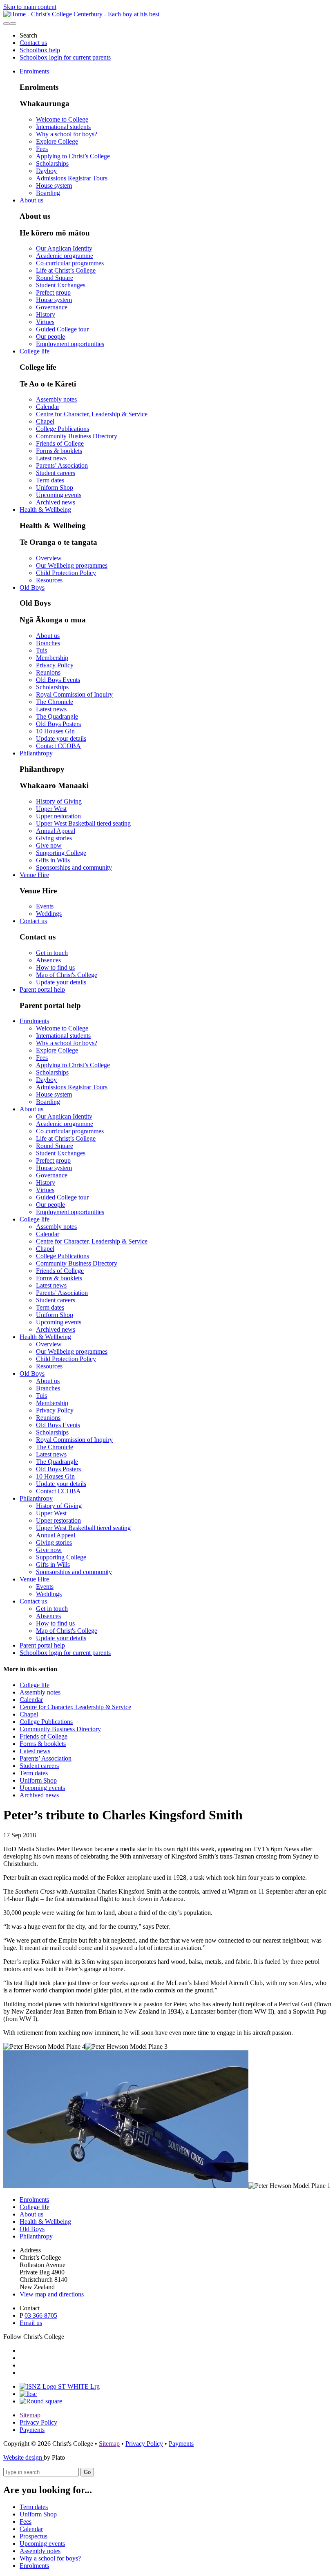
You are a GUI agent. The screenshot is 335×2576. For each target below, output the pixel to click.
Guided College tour (62, 329)
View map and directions (52, 2294)
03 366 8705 (41, 2315)
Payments (32, 2430)
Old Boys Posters (58, 724)
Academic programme (65, 256)
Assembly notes (56, 399)
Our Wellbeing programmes (72, 565)
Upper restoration (58, 816)
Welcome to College (62, 119)
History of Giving (59, 801)
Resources (49, 580)
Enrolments (34, 71)
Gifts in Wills (53, 860)
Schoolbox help (40, 50)
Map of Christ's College (67, 975)
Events (45, 906)
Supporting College (61, 853)
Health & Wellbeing (45, 510)
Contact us (33, 43)
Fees (42, 149)
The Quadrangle (57, 716)
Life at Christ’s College (66, 270)
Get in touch (52, 953)
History (46, 314)
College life (35, 351)
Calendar (48, 407)
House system (54, 185)
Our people (50, 336)
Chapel (45, 421)
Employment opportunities (70, 344)
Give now (49, 845)
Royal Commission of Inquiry (74, 694)
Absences (48, 960)
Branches (48, 643)
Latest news (51, 458)
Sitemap (30, 2415)
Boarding (48, 193)
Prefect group (53, 292)
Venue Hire (34, 875)
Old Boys (32, 587)
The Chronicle (55, 702)
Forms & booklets (59, 451)
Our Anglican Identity (64, 248)
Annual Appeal (56, 831)
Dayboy (46, 171)
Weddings (49, 914)
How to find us (55, 967)
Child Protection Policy (66, 573)
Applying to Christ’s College (73, 156)
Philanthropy (36, 753)
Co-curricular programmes (70, 263)
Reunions (48, 672)
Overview (49, 558)
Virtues (45, 322)
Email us (31, 2323)
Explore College (57, 141)
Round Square (55, 278)
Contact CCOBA (58, 746)
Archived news (56, 502)
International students (63, 127)
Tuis (41, 650)
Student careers (56, 473)
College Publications (63, 429)
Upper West (51, 809)
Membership (52, 658)
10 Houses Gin (55, 731)
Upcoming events (59, 495)
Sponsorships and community (74, 867)
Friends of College (60, 443)
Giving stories (54, 838)
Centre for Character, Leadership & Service (92, 414)
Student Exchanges (61, 285)
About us (31, 200)
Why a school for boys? (67, 134)
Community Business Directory (77, 436)
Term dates (50, 480)
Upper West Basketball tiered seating (83, 823)
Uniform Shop (55, 487)
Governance (52, 307)
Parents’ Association (62, 465)
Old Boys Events (58, 680)
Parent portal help (42, 989)
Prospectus (33, 2536)
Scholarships (52, 163)
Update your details (61, 738)
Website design (23, 2457)
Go (87, 2472)
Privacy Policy (55, 665)
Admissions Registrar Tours (72, 178)
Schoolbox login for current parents (65, 57)
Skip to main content (30, 7)
